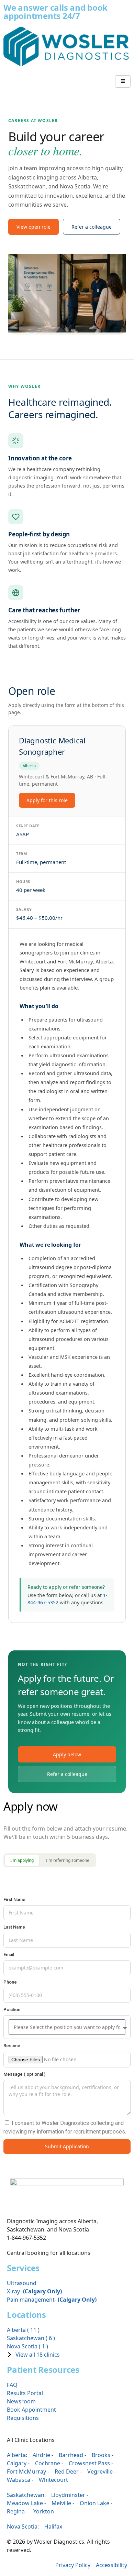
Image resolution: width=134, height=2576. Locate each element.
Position (12, 2010)
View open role (33, 227)
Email (9, 1955)
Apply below (67, 1754)
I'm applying (22, 1860)
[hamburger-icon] (123, 81)
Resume (12, 2046)
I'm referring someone (68, 1860)
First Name (14, 1900)
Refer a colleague (92, 227)
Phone (10, 1982)
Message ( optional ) (24, 2074)
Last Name (14, 1927)
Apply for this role (47, 800)
